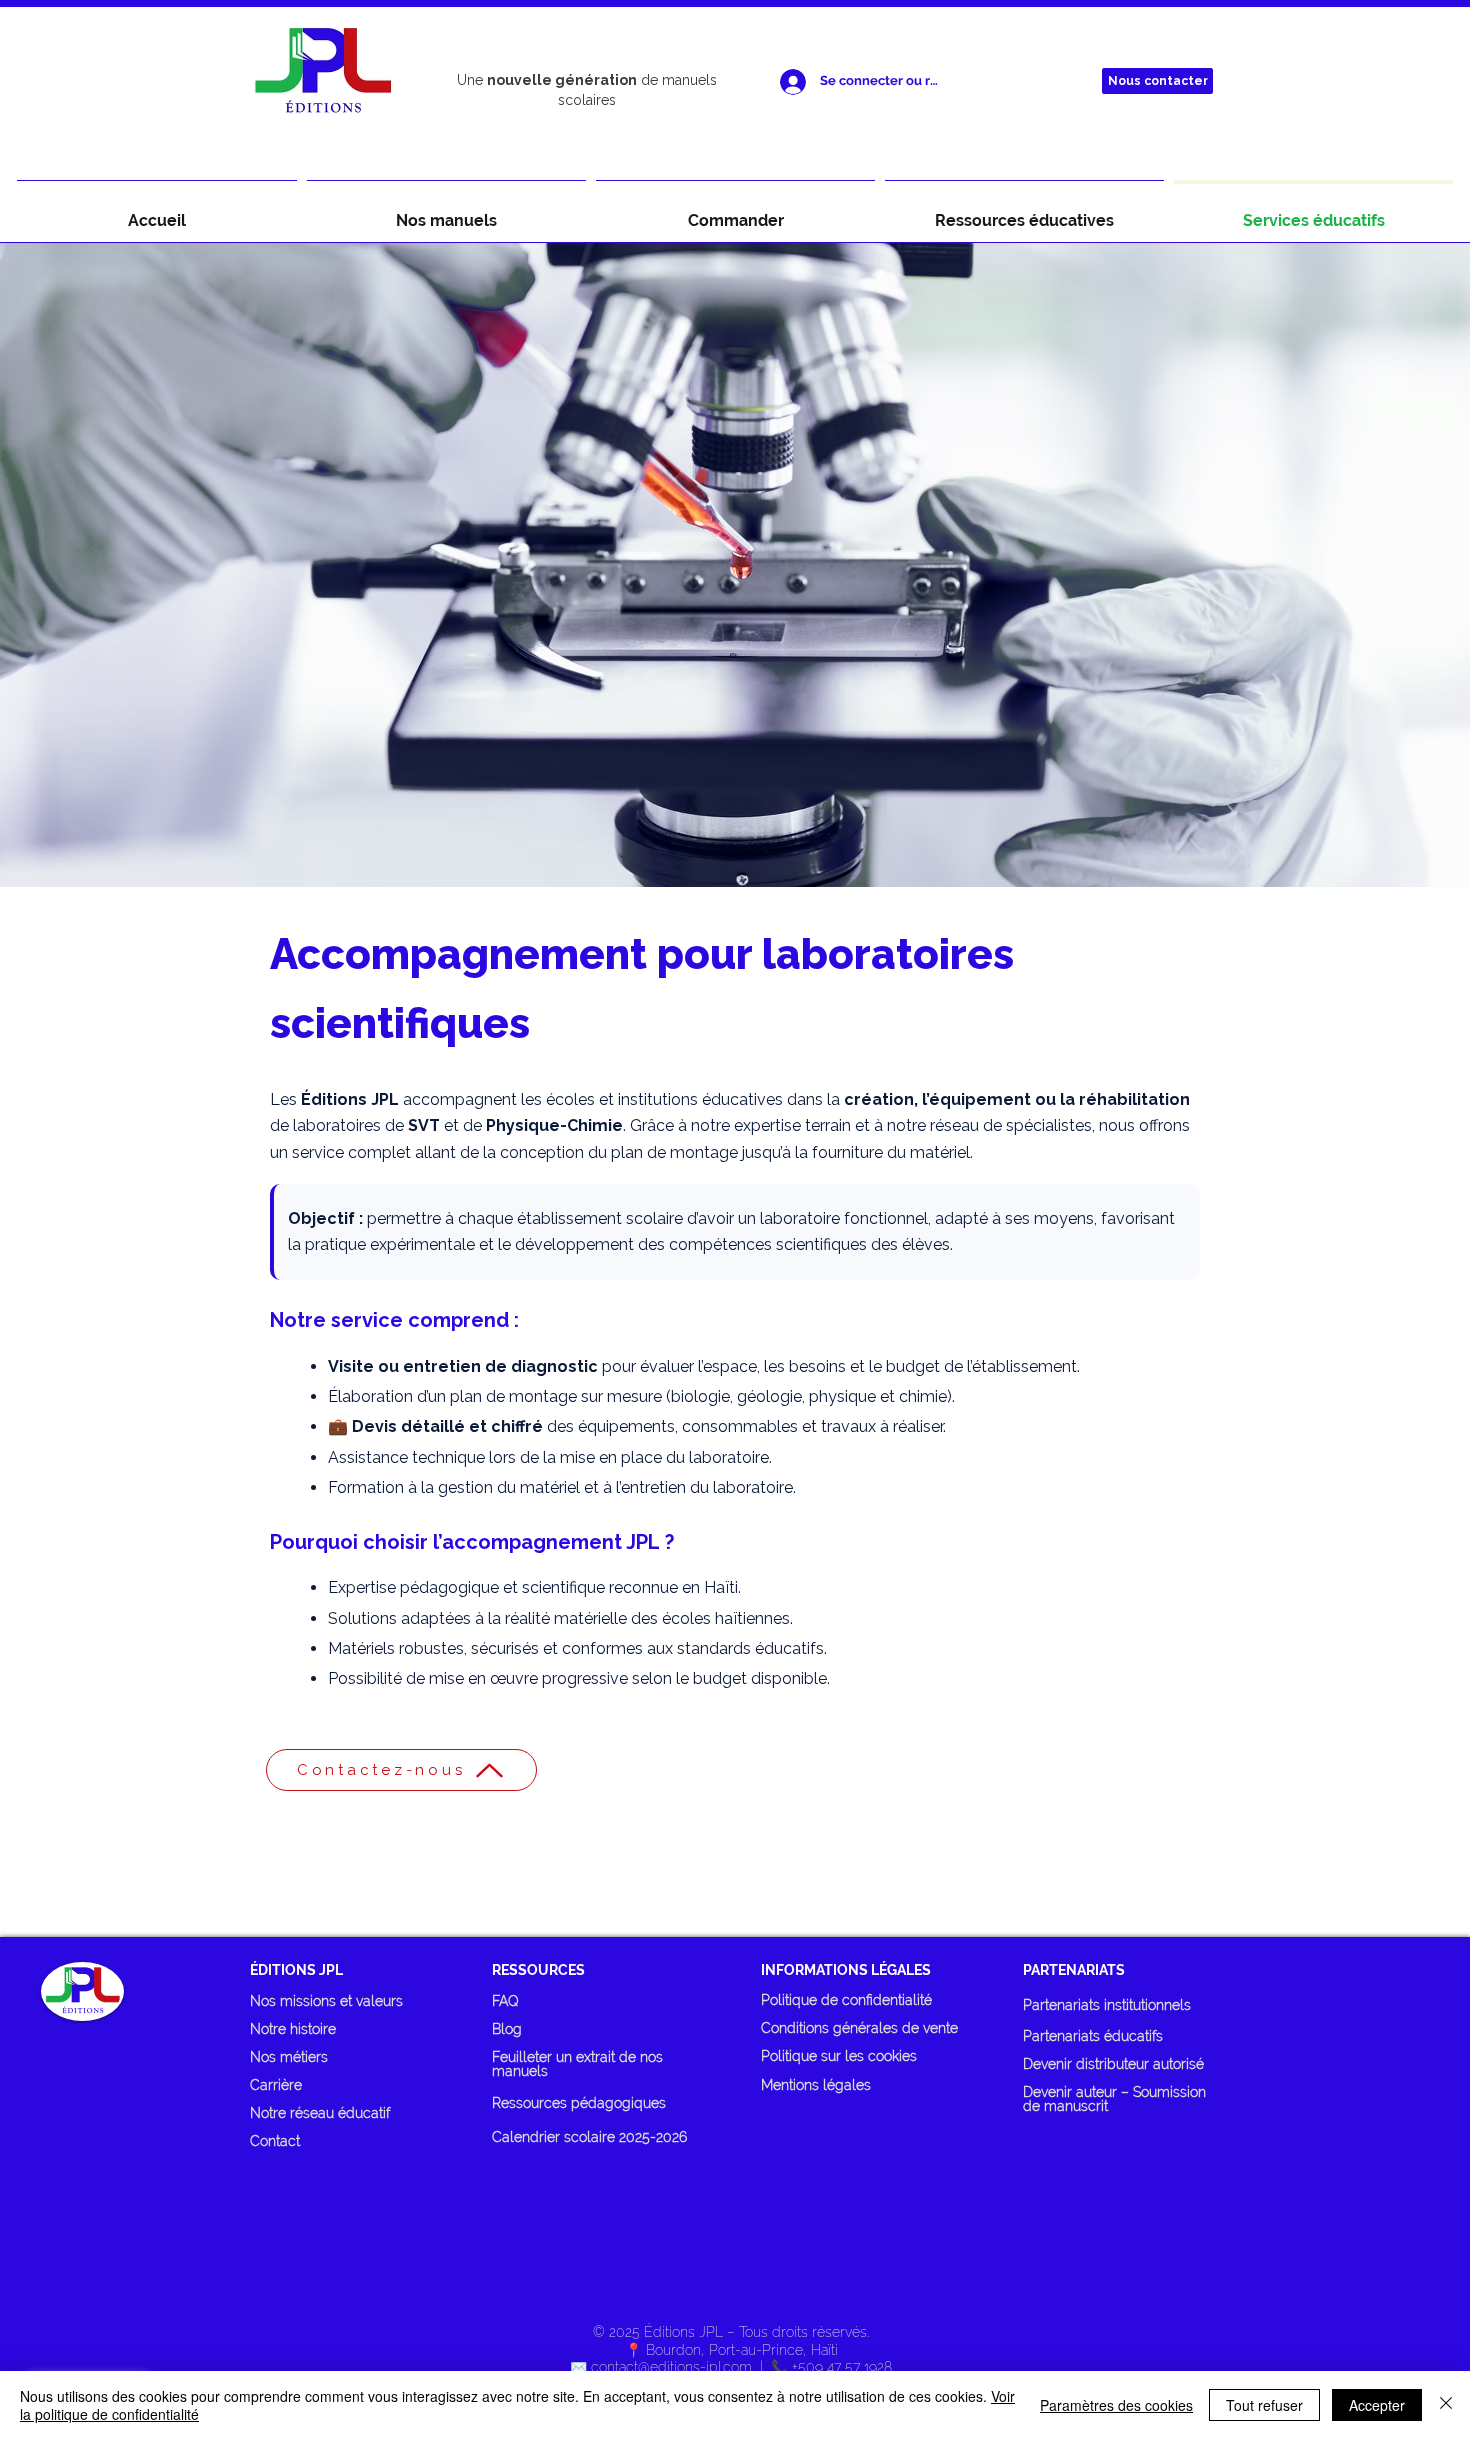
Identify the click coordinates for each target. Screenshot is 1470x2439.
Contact (275, 2141)
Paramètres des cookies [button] (1116, 2405)
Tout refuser (1264, 2405)
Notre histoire (293, 2029)
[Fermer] (1446, 2405)
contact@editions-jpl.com (671, 2367)
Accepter (1377, 2405)
